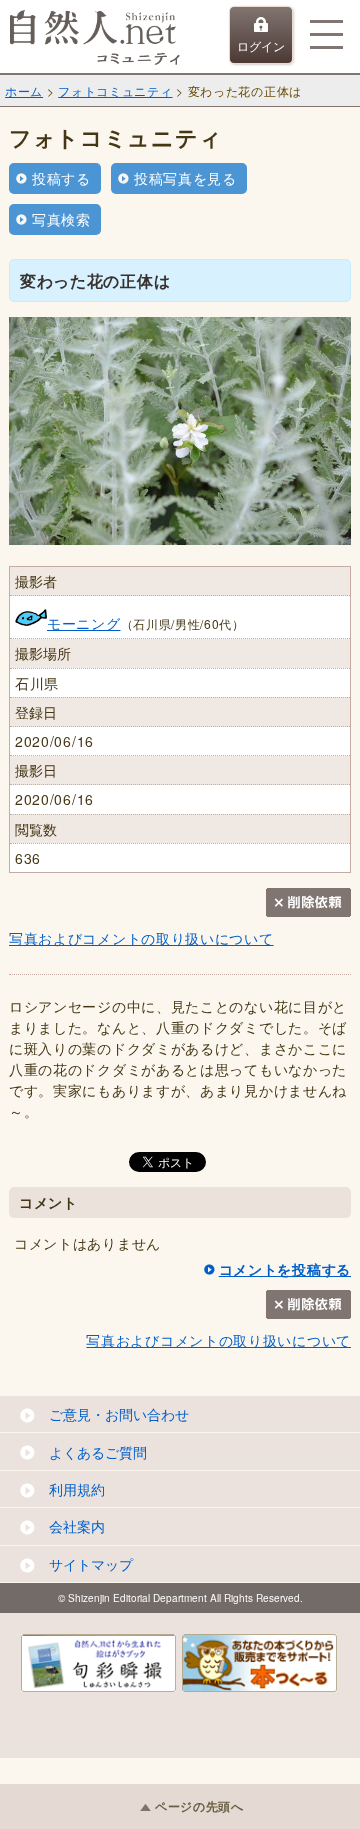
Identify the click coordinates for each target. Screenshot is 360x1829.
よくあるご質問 (98, 1452)
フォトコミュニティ (115, 90)
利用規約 (77, 1489)
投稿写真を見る (185, 178)
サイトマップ (91, 1564)
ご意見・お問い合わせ (119, 1414)
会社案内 (77, 1526)
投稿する (61, 178)
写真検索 (61, 219)
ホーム (24, 90)
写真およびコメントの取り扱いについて (141, 938)
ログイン (261, 45)
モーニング (84, 623)
